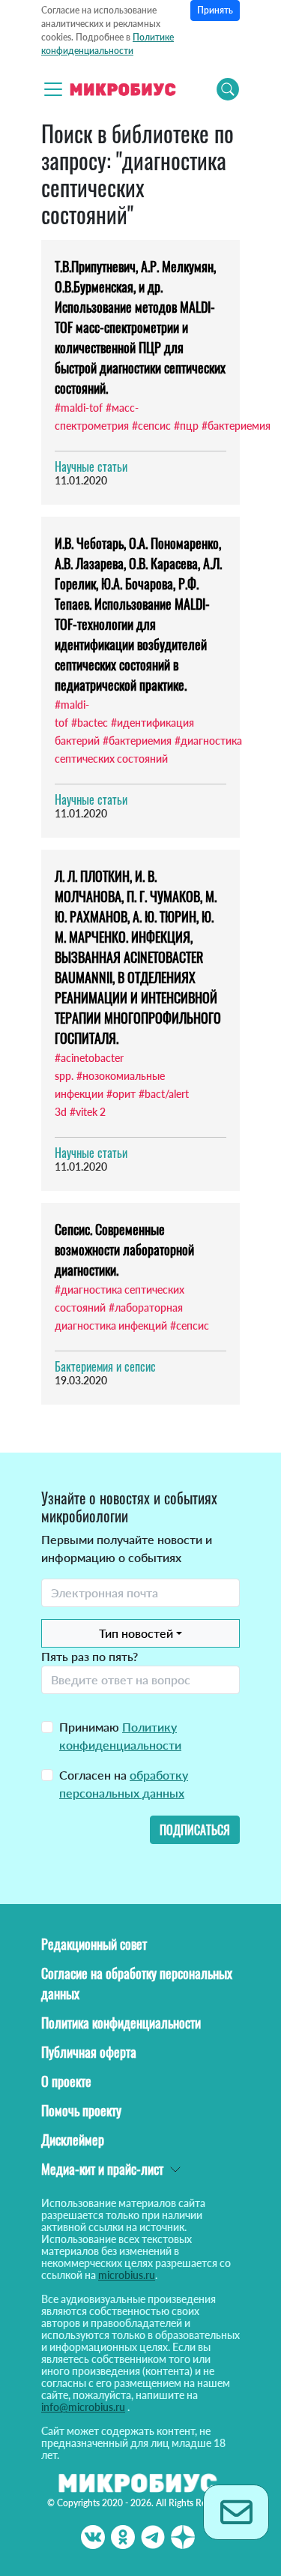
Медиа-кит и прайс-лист (102, 2169)
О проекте (66, 2081)
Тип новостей (136, 1633)
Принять (215, 10)
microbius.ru (127, 2275)
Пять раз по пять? (90, 1656)
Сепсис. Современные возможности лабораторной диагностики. (124, 1249)
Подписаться (195, 1830)
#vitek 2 (88, 1112)
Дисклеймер (73, 2140)
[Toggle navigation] (53, 89)
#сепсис (151, 426)
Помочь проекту (81, 2110)
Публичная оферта (89, 2052)
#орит (121, 1094)
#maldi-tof (79, 408)
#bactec (90, 723)
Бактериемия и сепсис (105, 1366)
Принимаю (120, 1736)
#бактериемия (236, 426)
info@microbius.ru (83, 2407)
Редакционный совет (94, 1944)
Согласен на (124, 1784)
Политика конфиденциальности (121, 2023)
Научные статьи (91, 466)
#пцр (186, 426)
